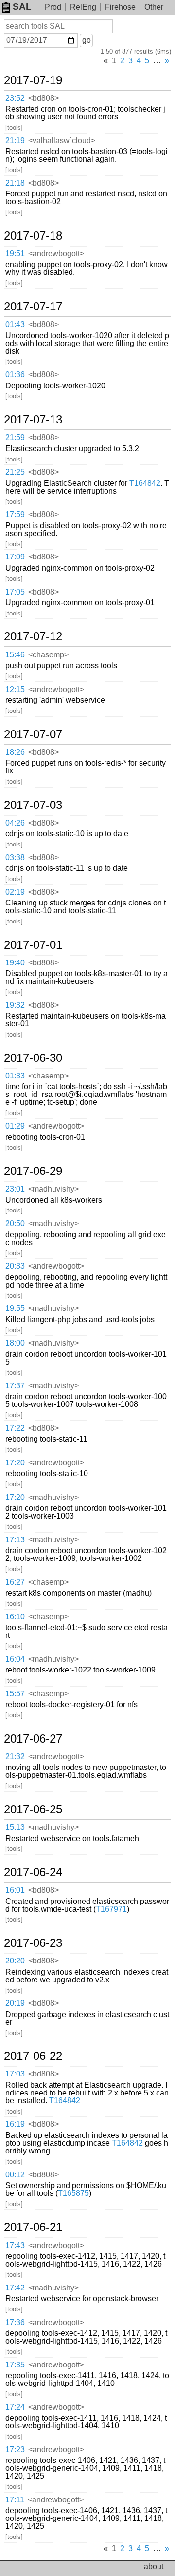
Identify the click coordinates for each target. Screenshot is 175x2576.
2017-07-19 (33, 80)
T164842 (145, 483)
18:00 (15, 1343)
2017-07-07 (33, 734)
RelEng (83, 7)
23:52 (15, 98)
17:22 (15, 1428)
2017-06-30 (33, 1058)
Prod (53, 7)
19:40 (15, 963)
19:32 (15, 1005)
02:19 (15, 892)
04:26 (15, 823)
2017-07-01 (33, 945)
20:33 (15, 1266)
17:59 (15, 514)
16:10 (15, 1617)
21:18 (15, 183)
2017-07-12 (33, 636)
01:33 (15, 1076)
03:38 (15, 857)
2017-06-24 (33, 1872)
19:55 (15, 1308)
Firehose (120, 7)
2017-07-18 (33, 236)
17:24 (15, 2407)
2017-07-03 (33, 805)
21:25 (15, 472)
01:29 (15, 1126)
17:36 (15, 2322)
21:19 (15, 141)
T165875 (73, 2193)
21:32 (15, 1757)
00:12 (15, 2175)
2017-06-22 (33, 2056)
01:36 (15, 375)
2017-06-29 (33, 1171)
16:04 (15, 1659)
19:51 (15, 254)
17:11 (15, 2500)
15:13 (15, 1827)
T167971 (111, 1909)
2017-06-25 (33, 1809)
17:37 (15, 1386)
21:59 (15, 437)
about (154, 2566)
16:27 (15, 1582)
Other (154, 7)
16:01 (15, 1890)
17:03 (15, 2074)
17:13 (15, 1540)
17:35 (15, 2365)
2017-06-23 (33, 1943)
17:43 (15, 2245)
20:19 (15, 2003)
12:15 (15, 689)
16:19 (15, 2124)
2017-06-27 (33, 1739)
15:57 (15, 1694)
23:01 (15, 1189)
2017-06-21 (33, 2227)
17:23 (15, 2450)
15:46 (15, 655)
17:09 (15, 557)
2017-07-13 (33, 420)
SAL (22, 7)
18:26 (15, 752)
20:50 (15, 1223)
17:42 (15, 2288)
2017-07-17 (33, 307)
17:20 (15, 1463)
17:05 (15, 592)
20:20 (15, 1961)
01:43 (15, 324)
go (87, 40)
